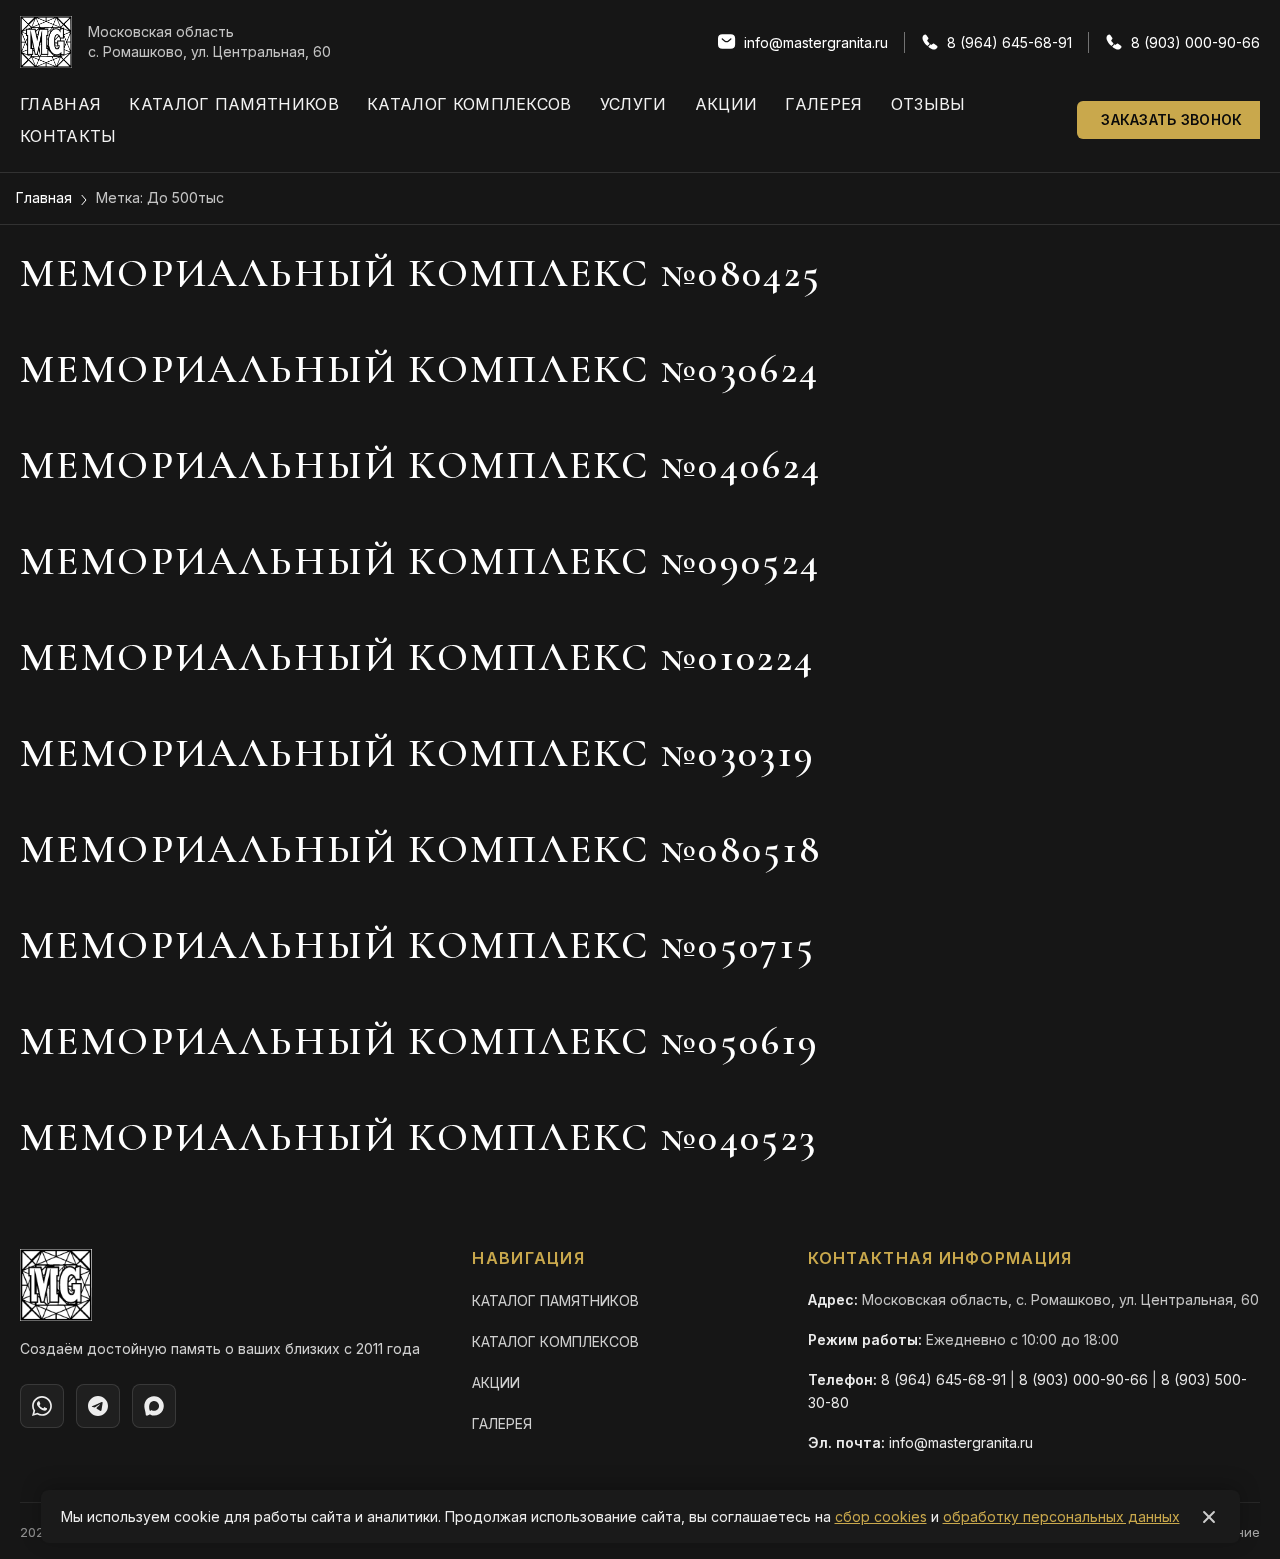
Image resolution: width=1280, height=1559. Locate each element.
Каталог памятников (234, 104)
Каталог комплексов (469, 104)
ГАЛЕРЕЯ (502, 1423)
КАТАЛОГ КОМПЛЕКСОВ (555, 1341)
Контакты (68, 136)
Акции (726, 104)
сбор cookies (881, 1516)
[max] (154, 1406)
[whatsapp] (42, 1406)
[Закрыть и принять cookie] (1209, 1517)
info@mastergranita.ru (961, 1442)
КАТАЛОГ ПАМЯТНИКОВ (555, 1300)
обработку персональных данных (1061, 1516)
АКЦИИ (496, 1382)
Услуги (633, 104)
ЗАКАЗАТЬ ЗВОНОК (1171, 119)
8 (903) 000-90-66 (1083, 1379)
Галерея (823, 104)
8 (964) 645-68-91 (943, 1379)
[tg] (98, 1406)
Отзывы (928, 104)
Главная (60, 104)
